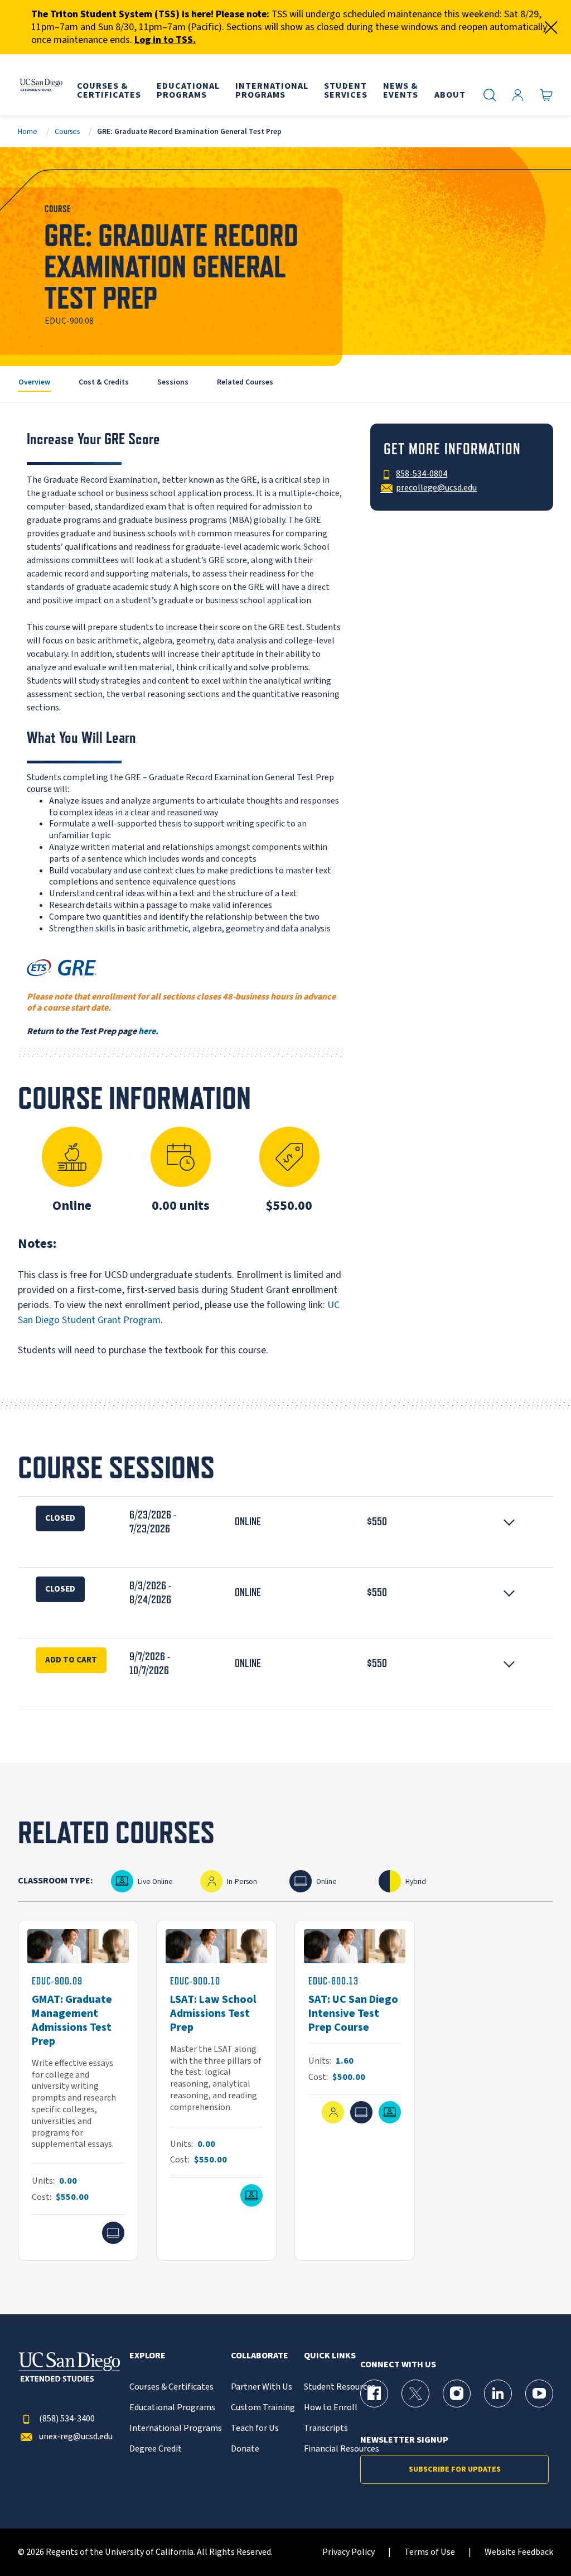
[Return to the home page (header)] (41, 85)
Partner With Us (262, 2387)
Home (28, 131)
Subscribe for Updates (455, 2469)
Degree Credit (156, 2449)
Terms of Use (430, 2552)
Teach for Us (255, 2428)
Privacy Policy (349, 2552)
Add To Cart (71, 1660)
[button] (285, 1522)
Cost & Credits (104, 382)
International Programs (176, 2428)
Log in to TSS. (165, 40)
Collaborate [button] (260, 2356)
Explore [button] (147, 2356)
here (147, 1031)
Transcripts (326, 2428)
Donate (245, 2449)
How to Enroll (331, 2408)
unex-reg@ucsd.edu (76, 2437)
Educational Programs (172, 2408)
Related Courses (245, 382)
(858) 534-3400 (67, 2419)
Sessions (173, 382)
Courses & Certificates (171, 2387)
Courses (67, 131)
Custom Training (263, 2408)
